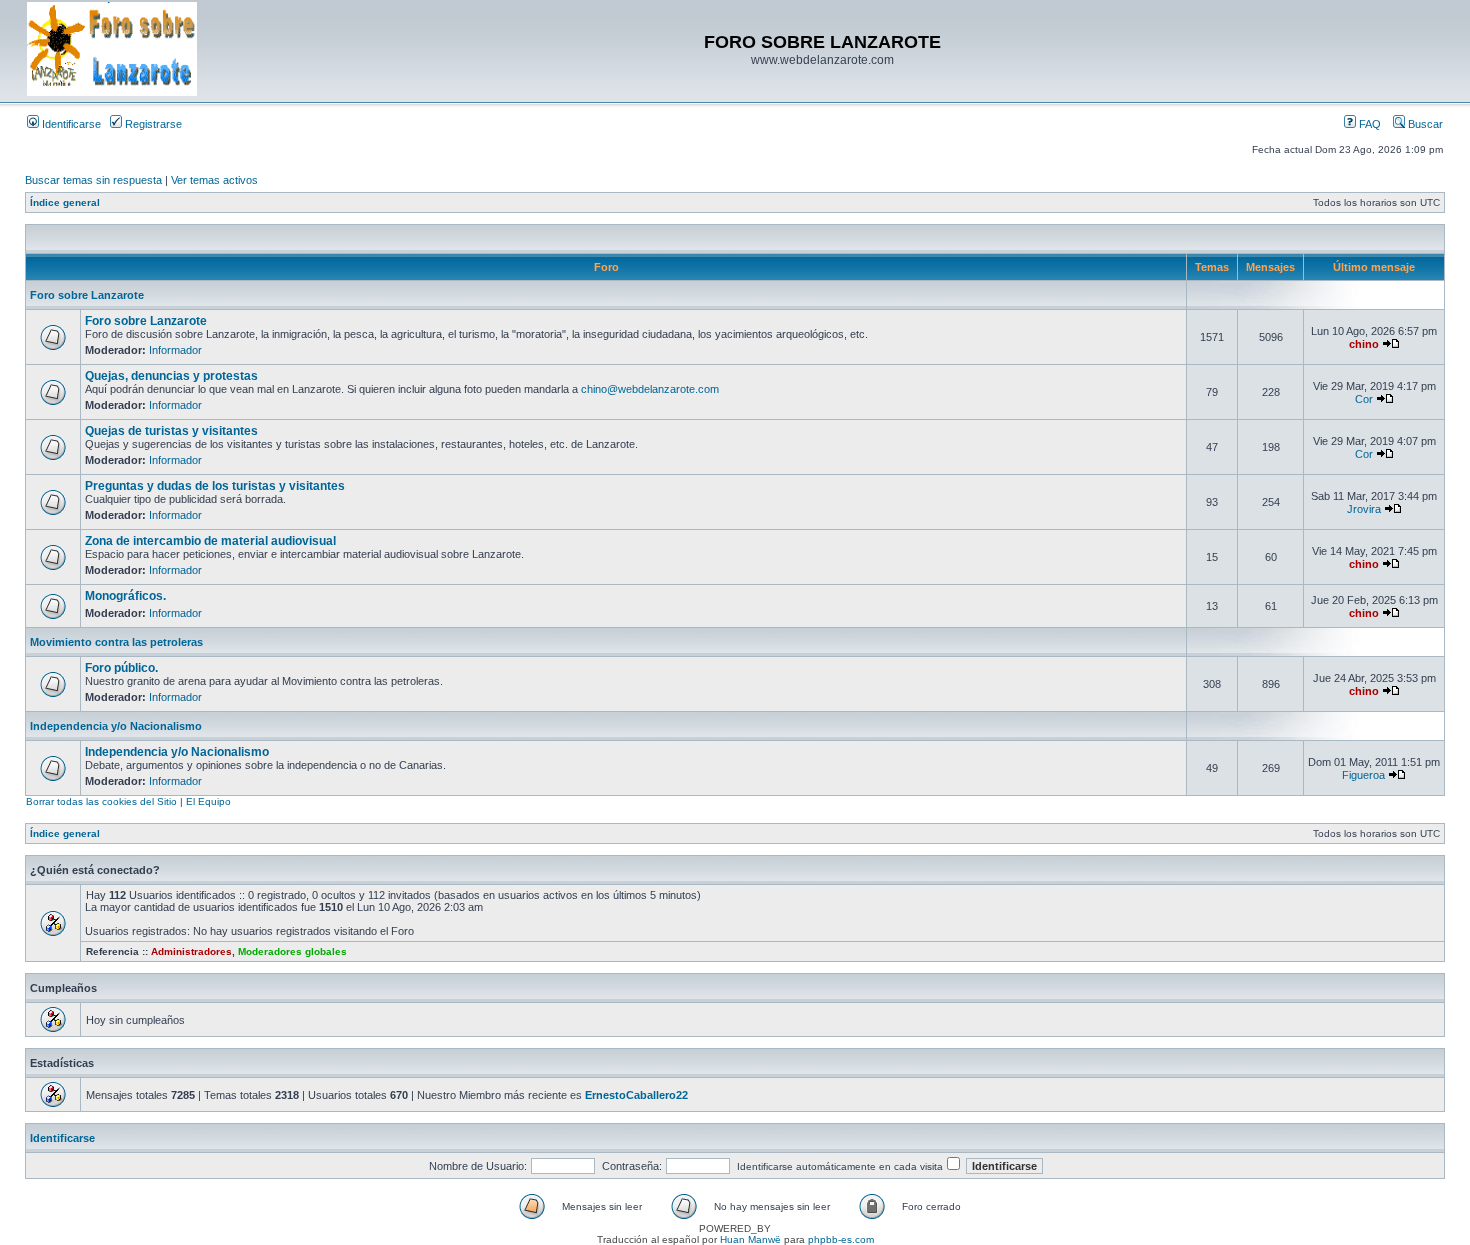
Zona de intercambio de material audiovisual (210, 541)
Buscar (1424, 124)
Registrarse (152, 124)
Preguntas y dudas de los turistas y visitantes (215, 486)
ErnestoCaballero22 (636, 1095)
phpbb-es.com (841, 1239)
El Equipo (208, 801)
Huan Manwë (750, 1239)
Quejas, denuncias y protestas (171, 376)
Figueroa (1363, 775)
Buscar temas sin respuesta (93, 180)
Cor (1364, 399)
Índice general (65, 202)
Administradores (191, 951)
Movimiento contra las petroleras (116, 642)
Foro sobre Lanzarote (87, 295)
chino (1364, 344)
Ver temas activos (214, 180)
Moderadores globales (292, 951)
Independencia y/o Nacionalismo (116, 726)
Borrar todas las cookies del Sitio (101, 801)
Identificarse (70, 124)
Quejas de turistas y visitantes (171, 431)
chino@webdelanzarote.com (650, 389)
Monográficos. (125, 596)
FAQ (1368, 124)
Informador (175, 350)
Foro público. (121, 668)
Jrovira (1364, 509)
